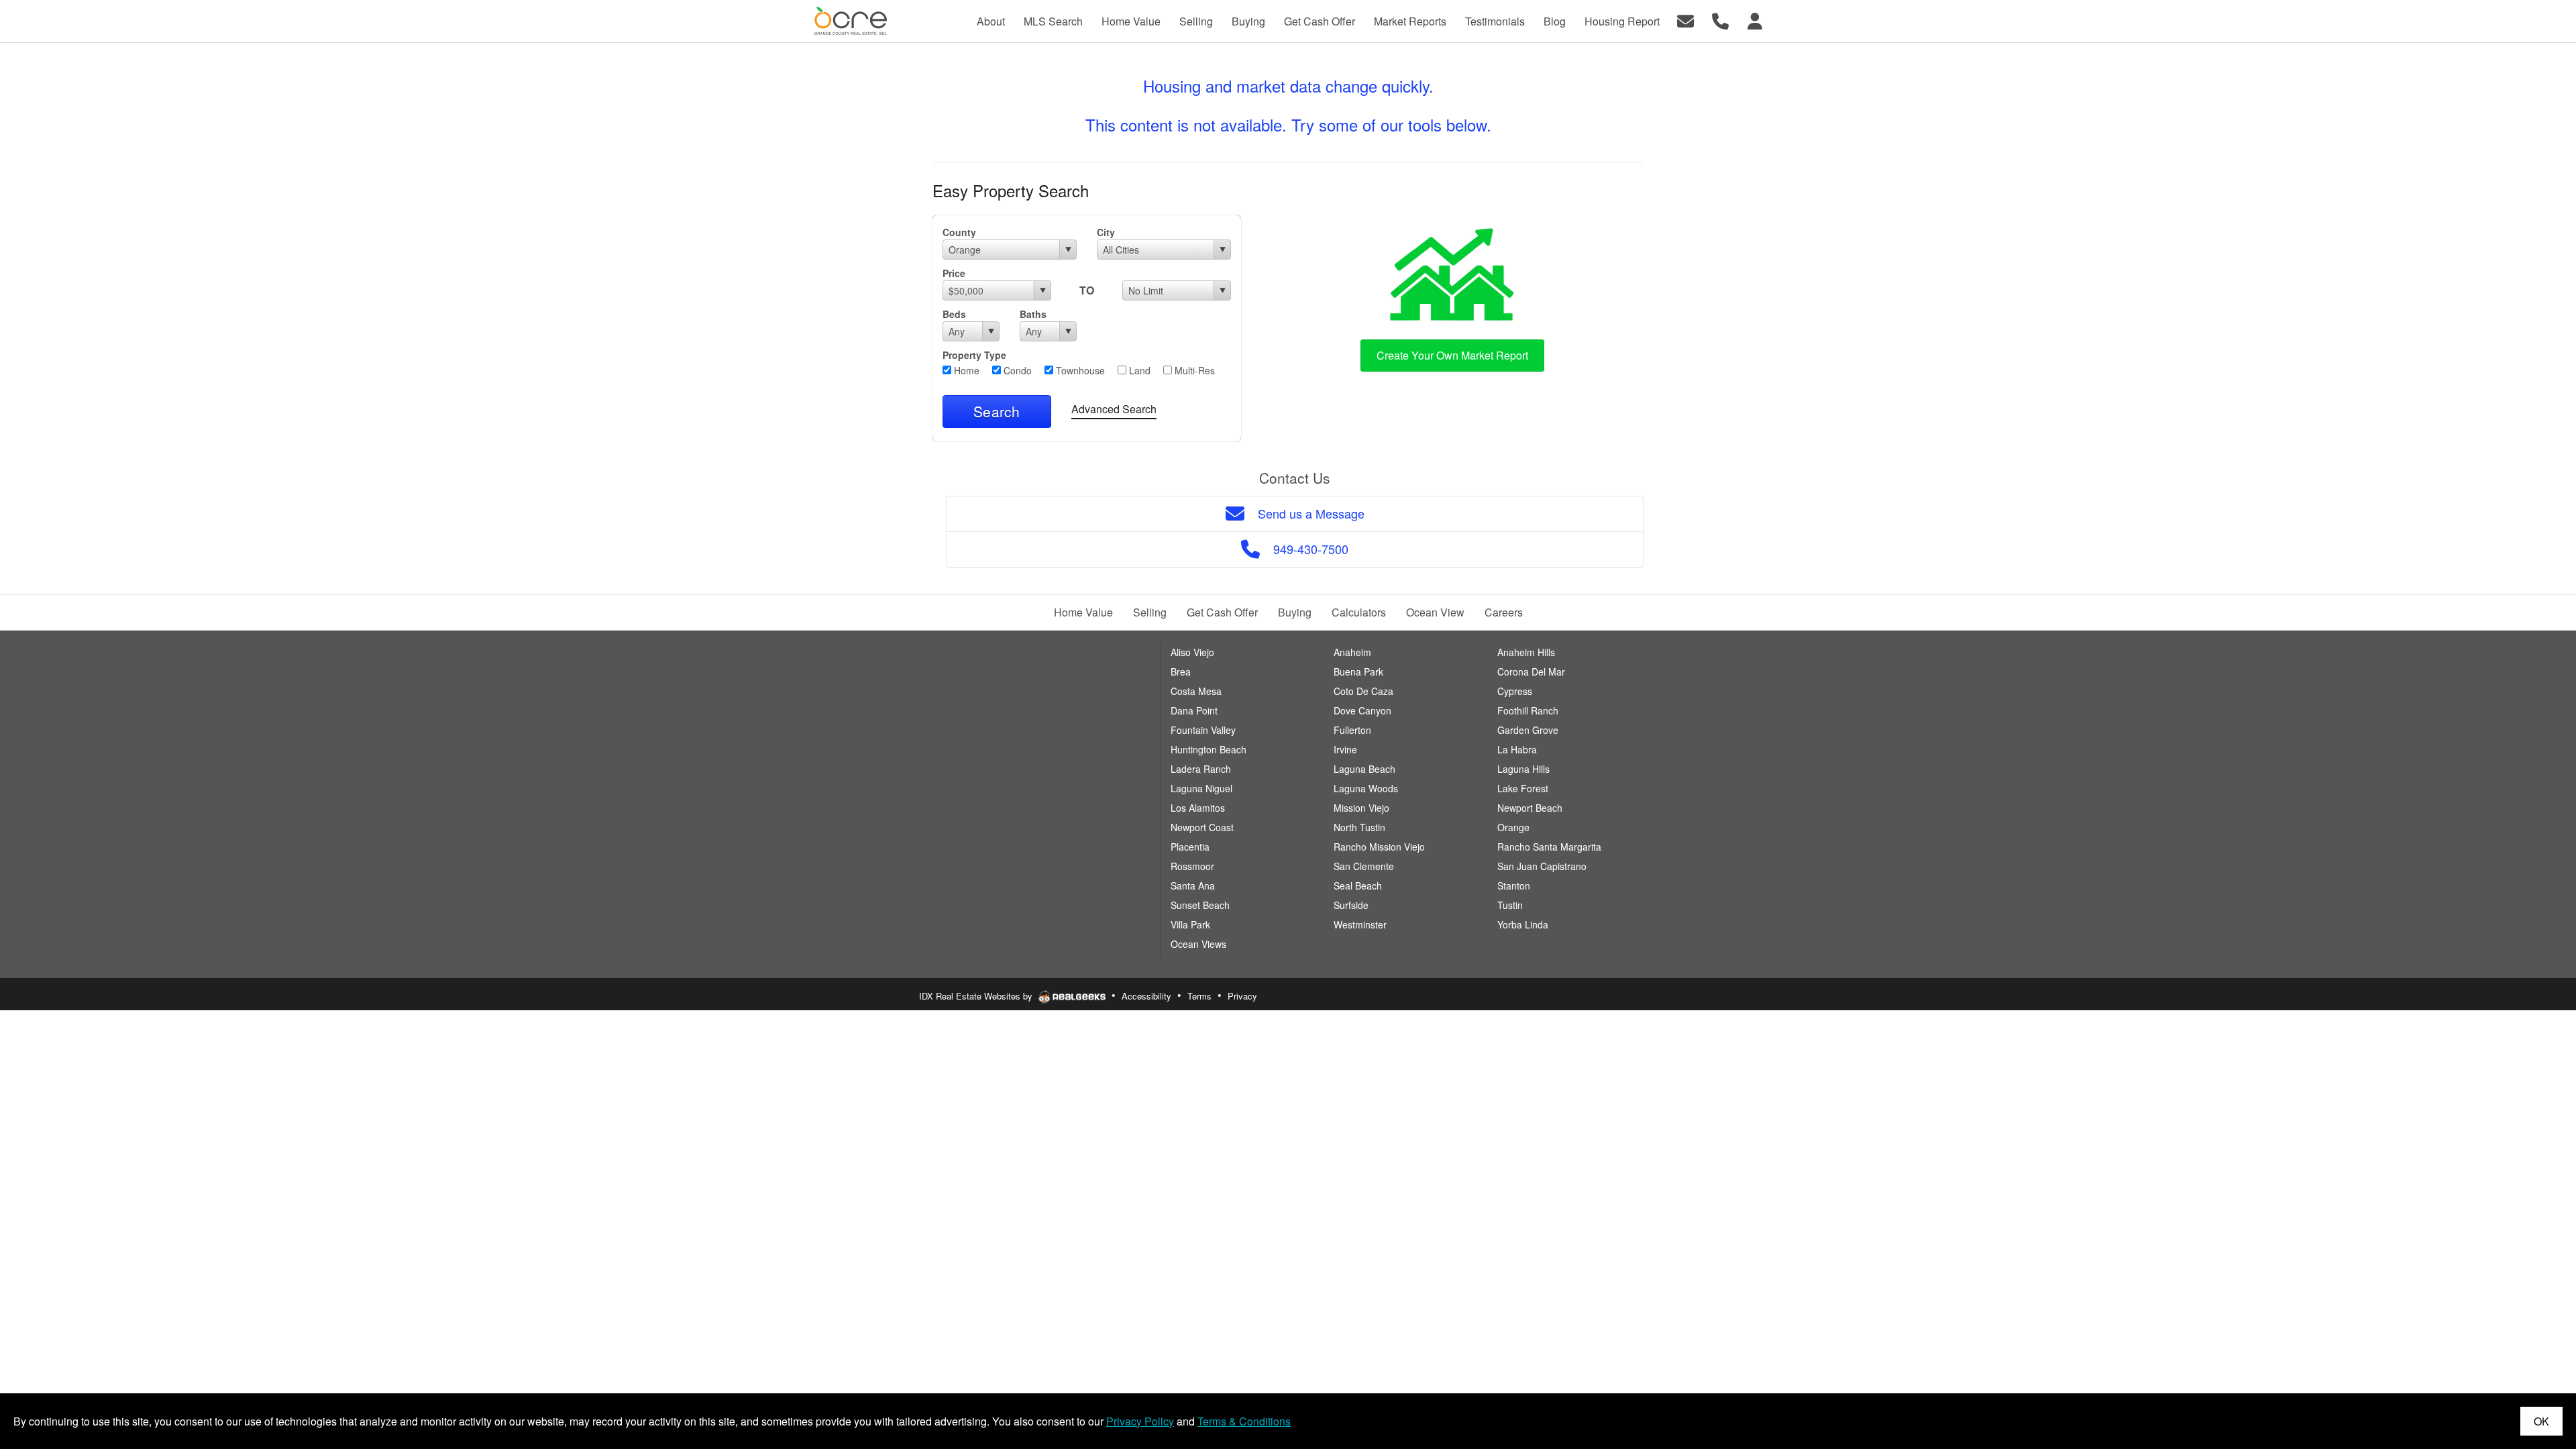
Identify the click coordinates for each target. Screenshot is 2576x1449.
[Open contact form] (1685, 20)
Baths (1033, 314)
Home (965, 370)
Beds (954, 314)
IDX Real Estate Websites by (977, 996)
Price (954, 273)
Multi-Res (1193, 370)
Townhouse (1079, 370)
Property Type (974, 355)
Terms (1199, 996)
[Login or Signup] (1755, 20)
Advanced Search (1114, 409)
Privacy (1242, 996)
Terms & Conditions (1244, 1421)
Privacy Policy (1140, 1421)
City (1106, 232)
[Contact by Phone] (1720, 20)
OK (2541, 1421)
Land (1138, 370)
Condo (1016, 370)
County (959, 232)
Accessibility (1146, 996)
